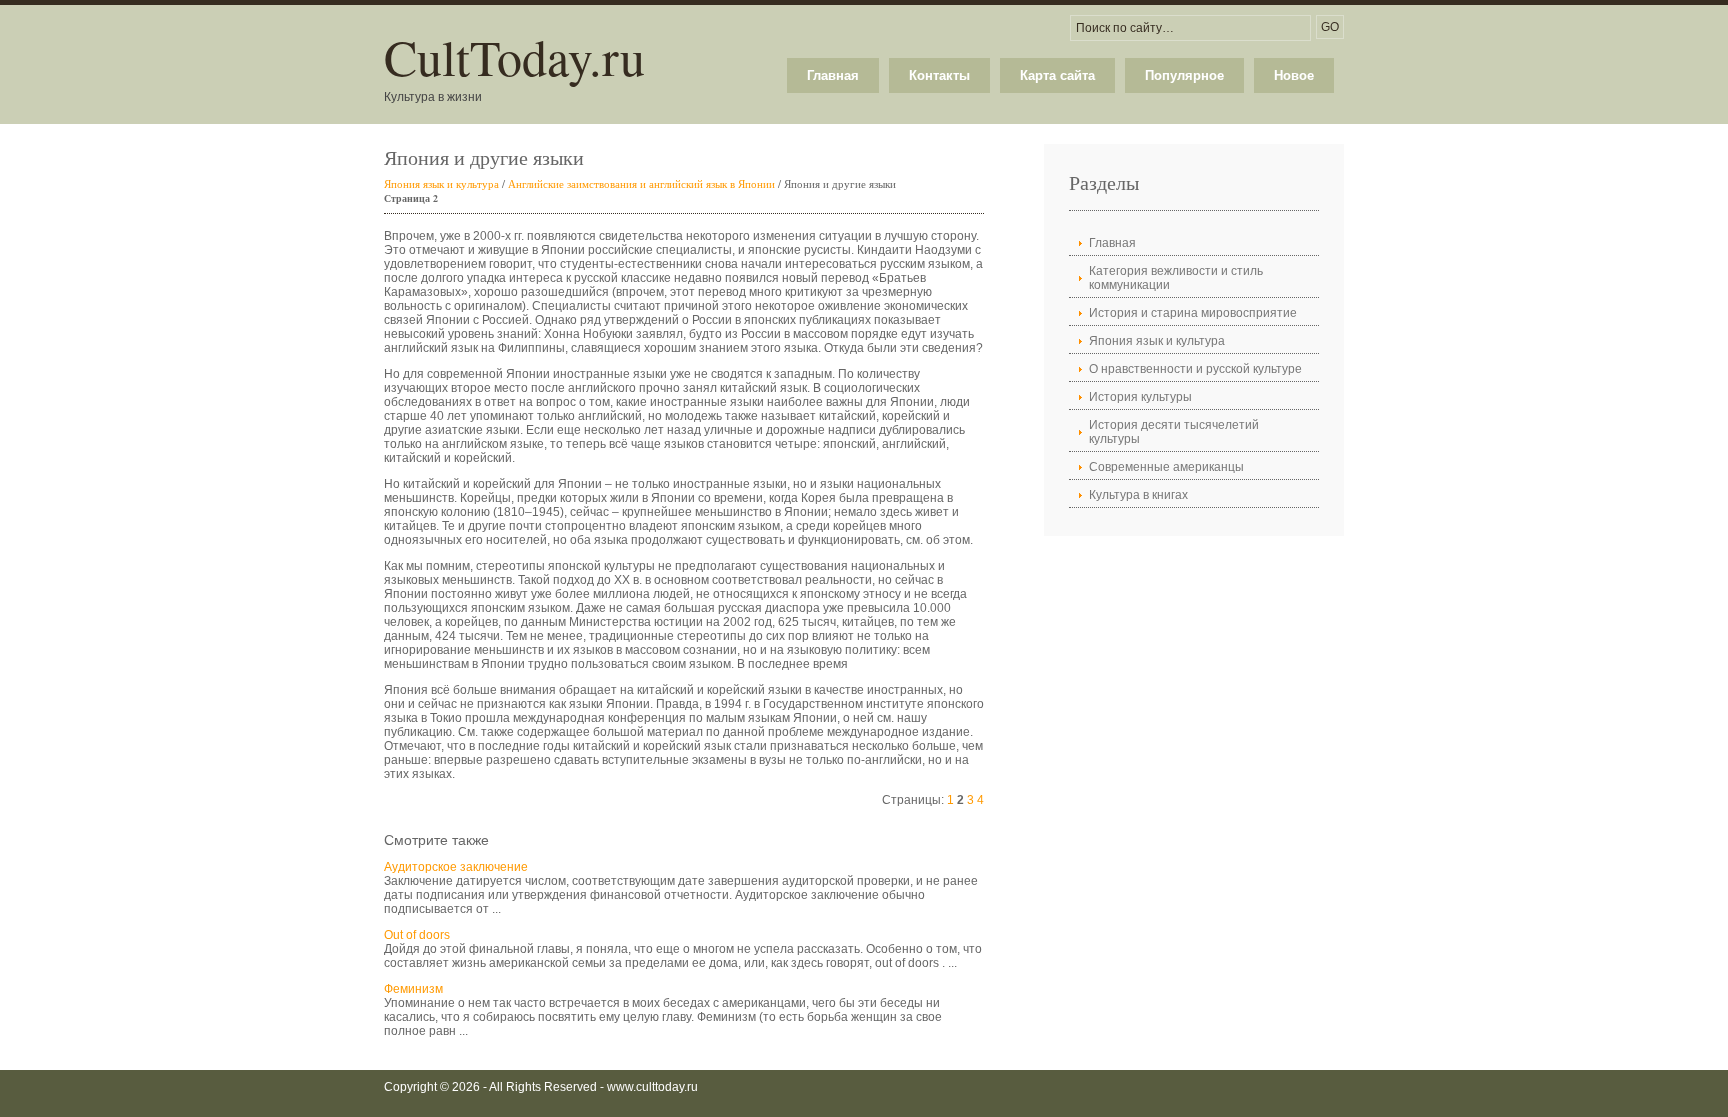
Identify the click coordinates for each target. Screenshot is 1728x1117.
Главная (833, 75)
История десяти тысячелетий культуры (1174, 432)
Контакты (939, 75)
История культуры (1140, 397)
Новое (1294, 75)
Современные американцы (1166, 467)
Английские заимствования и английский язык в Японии (641, 183)
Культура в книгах (1138, 495)
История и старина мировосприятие (1193, 313)
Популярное (1184, 75)
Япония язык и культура (441, 183)
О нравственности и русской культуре (1195, 369)
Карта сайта (1057, 75)
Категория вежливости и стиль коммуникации (1176, 278)
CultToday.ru (514, 56)
